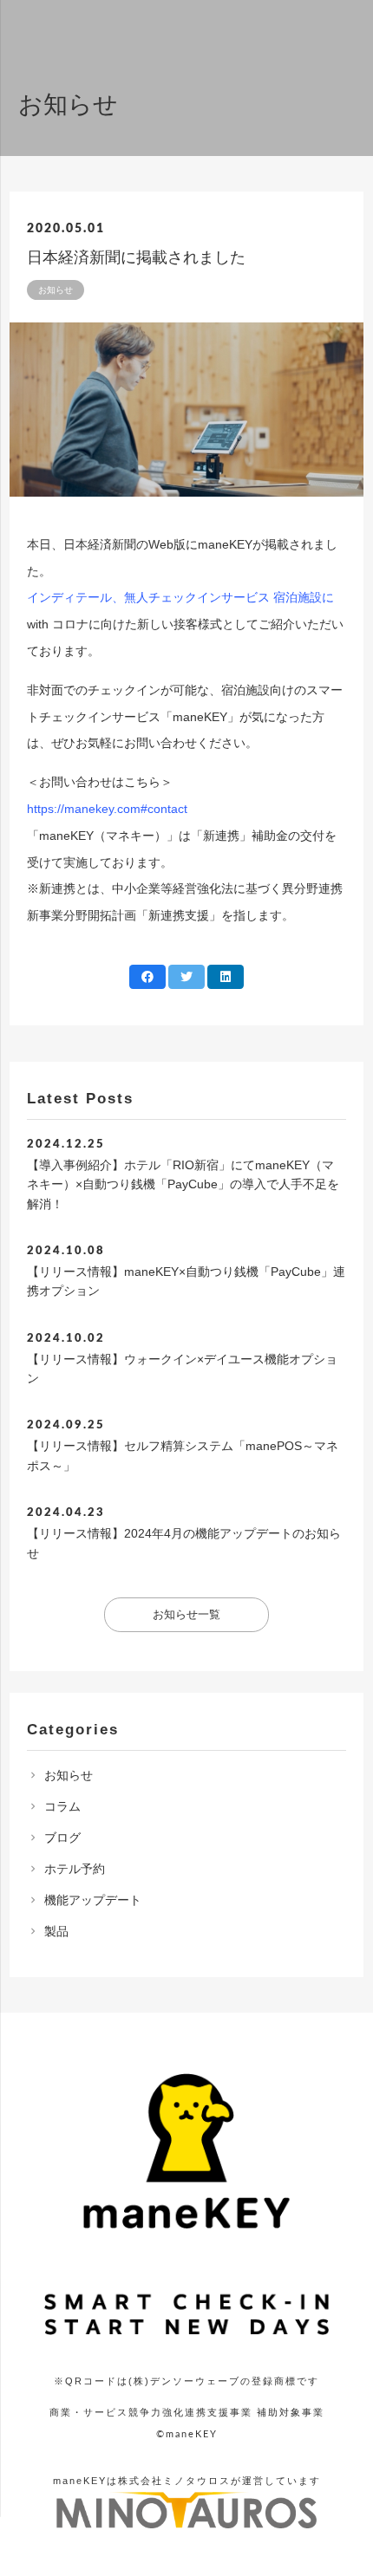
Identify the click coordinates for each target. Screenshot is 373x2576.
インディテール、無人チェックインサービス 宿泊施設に (180, 597)
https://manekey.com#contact (107, 809)
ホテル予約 (75, 1869)
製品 (56, 1931)
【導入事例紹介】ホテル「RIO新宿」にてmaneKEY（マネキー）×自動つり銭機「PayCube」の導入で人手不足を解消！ (183, 1184)
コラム (62, 1806)
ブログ (62, 1838)
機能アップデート (93, 1900)
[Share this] (147, 977)
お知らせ (69, 1775)
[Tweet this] (186, 977)
